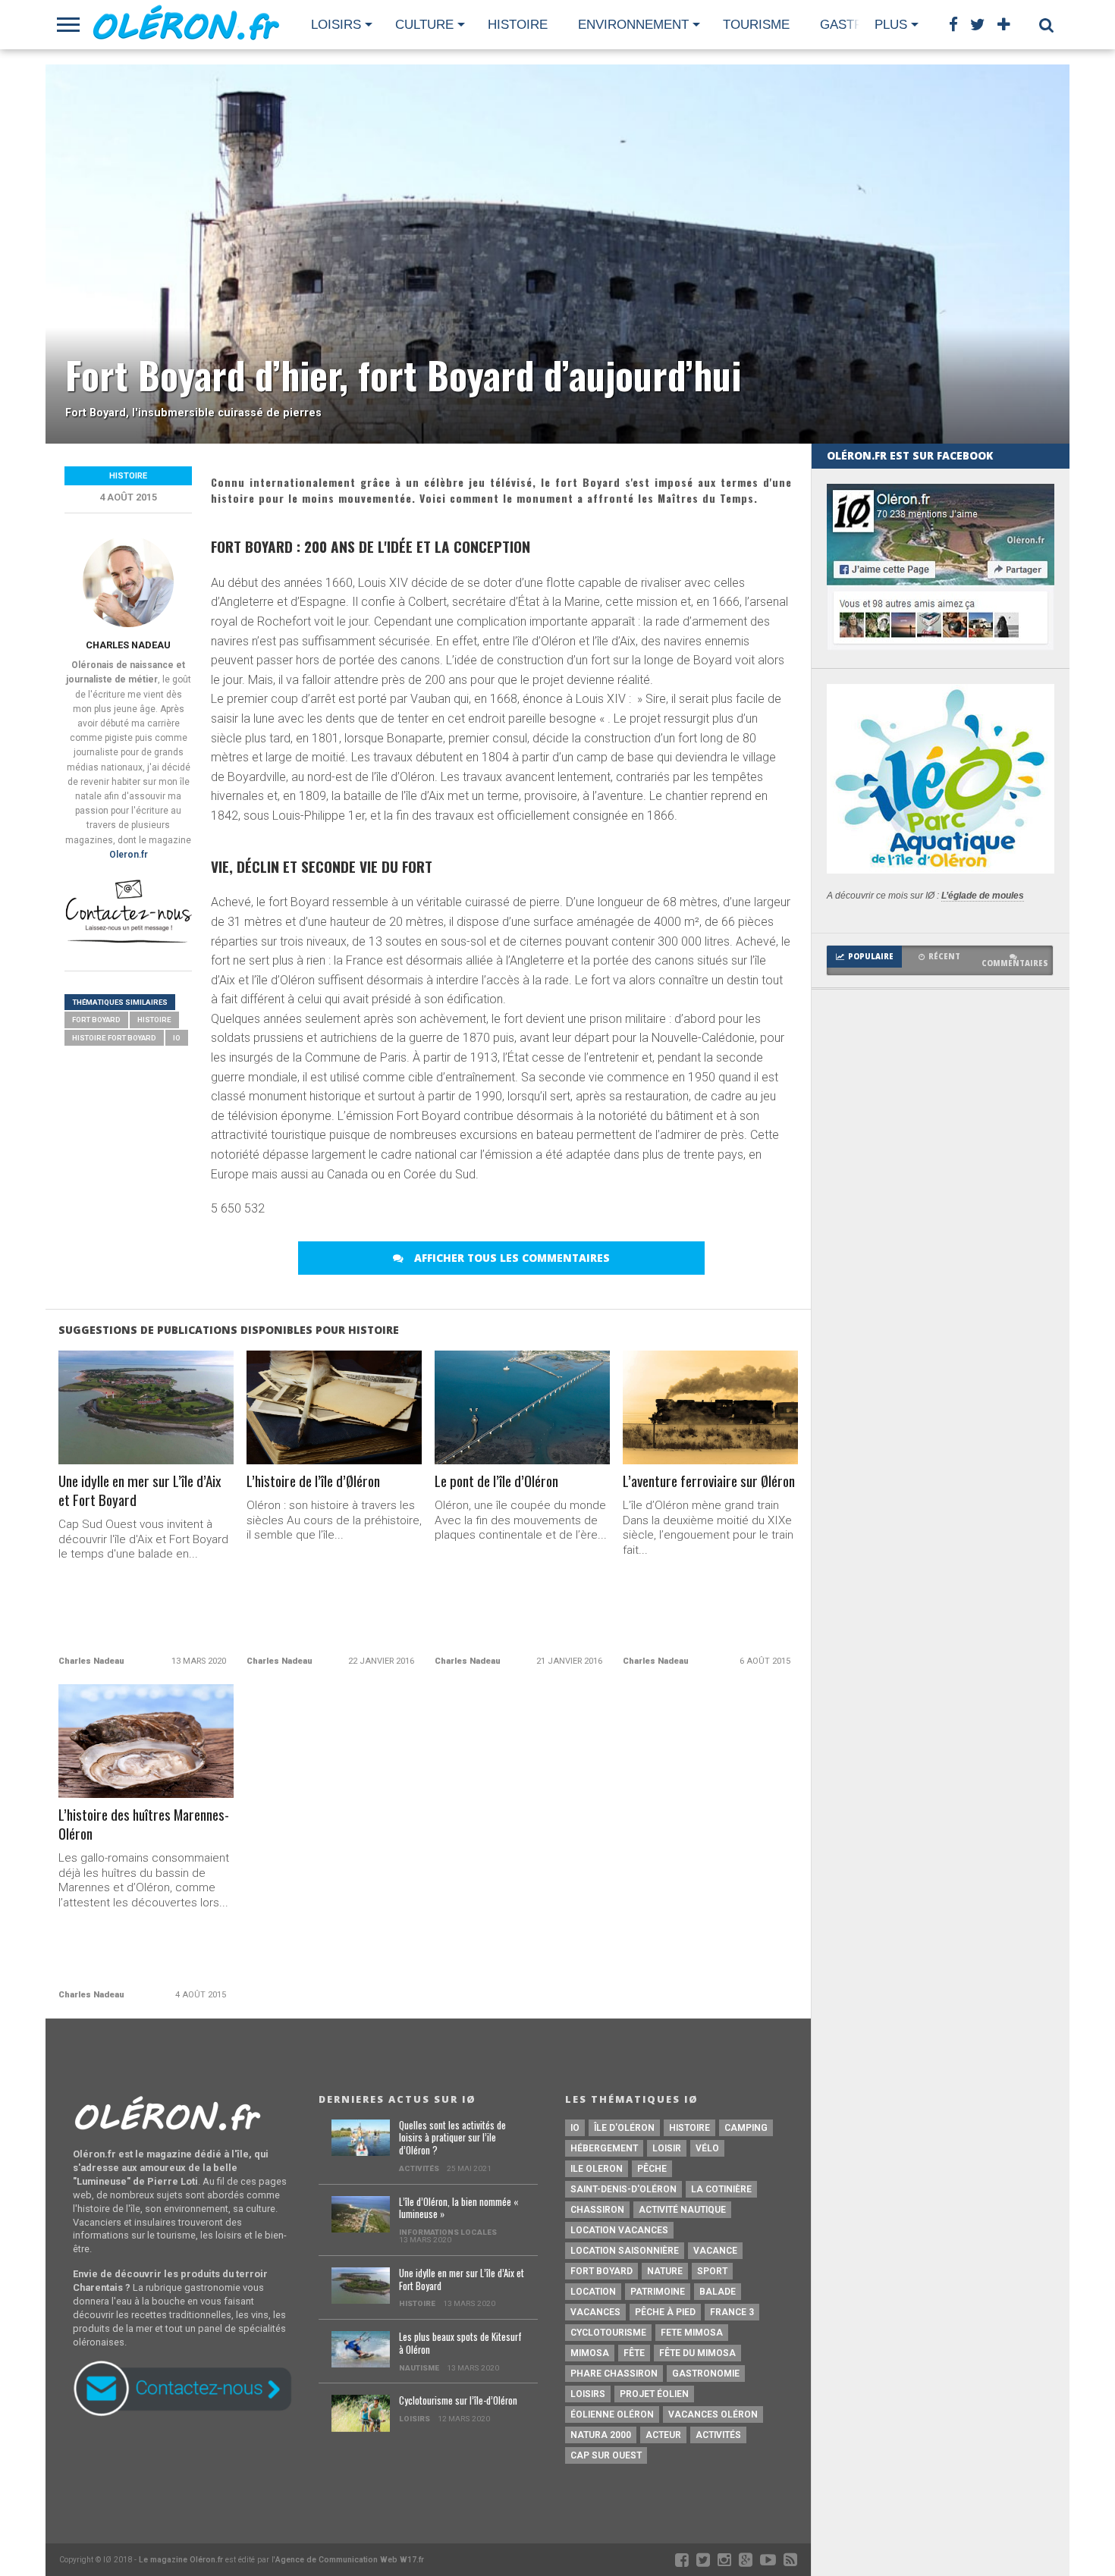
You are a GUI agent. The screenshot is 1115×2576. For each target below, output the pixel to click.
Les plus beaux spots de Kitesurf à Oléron (460, 2344)
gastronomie (706, 2374)
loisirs (588, 2394)
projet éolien (654, 2394)
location (593, 2292)
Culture (424, 25)
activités (718, 2435)
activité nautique (682, 2210)
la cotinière (721, 2189)
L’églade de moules (983, 896)
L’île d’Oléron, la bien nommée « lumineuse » (459, 2209)
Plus (891, 25)
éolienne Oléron (612, 2414)
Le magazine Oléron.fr (181, 2560)
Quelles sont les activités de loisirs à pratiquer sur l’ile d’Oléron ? (452, 2138)
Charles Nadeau (128, 645)
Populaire (871, 957)
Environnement (633, 25)
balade (718, 2292)
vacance (715, 2251)
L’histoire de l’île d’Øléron (313, 1481)
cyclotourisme (608, 2333)
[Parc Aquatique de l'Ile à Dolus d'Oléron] (941, 869)
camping (746, 2128)
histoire (154, 1020)
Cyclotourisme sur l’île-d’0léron (458, 2401)
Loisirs (336, 25)
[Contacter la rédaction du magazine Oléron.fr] (128, 941)
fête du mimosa (697, 2353)
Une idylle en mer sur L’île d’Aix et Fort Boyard (140, 1491)
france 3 (732, 2312)
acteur (663, 2435)
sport (712, 2271)
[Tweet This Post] (146, 1440)
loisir (667, 2148)
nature (665, 2271)
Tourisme (756, 25)
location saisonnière (625, 2251)
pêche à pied (665, 2312)
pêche (652, 2169)
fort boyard (96, 1020)
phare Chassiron (614, 2374)
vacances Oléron (713, 2414)
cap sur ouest (606, 2455)
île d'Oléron (624, 2128)
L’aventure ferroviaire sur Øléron (709, 1481)
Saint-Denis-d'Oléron (623, 2189)
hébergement (604, 2148)
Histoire (518, 25)
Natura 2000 (601, 2435)
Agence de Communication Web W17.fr (350, 2560)
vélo (707, 2148)
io (177, 1038)
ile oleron (597, 2169)
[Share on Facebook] (114, 1440)
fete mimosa (692, 2333)
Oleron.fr (129, 855)
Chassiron (597, 2210)
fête (634, 2353)
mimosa (590, 2353)
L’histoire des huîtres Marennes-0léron (144, 1825)
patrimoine (658, 2292)
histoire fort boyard (114, 1038)
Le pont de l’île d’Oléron (496, 1481)
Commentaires (1015, 963)
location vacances (619, 2230)
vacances (595, 2312)
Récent (944, 957)
